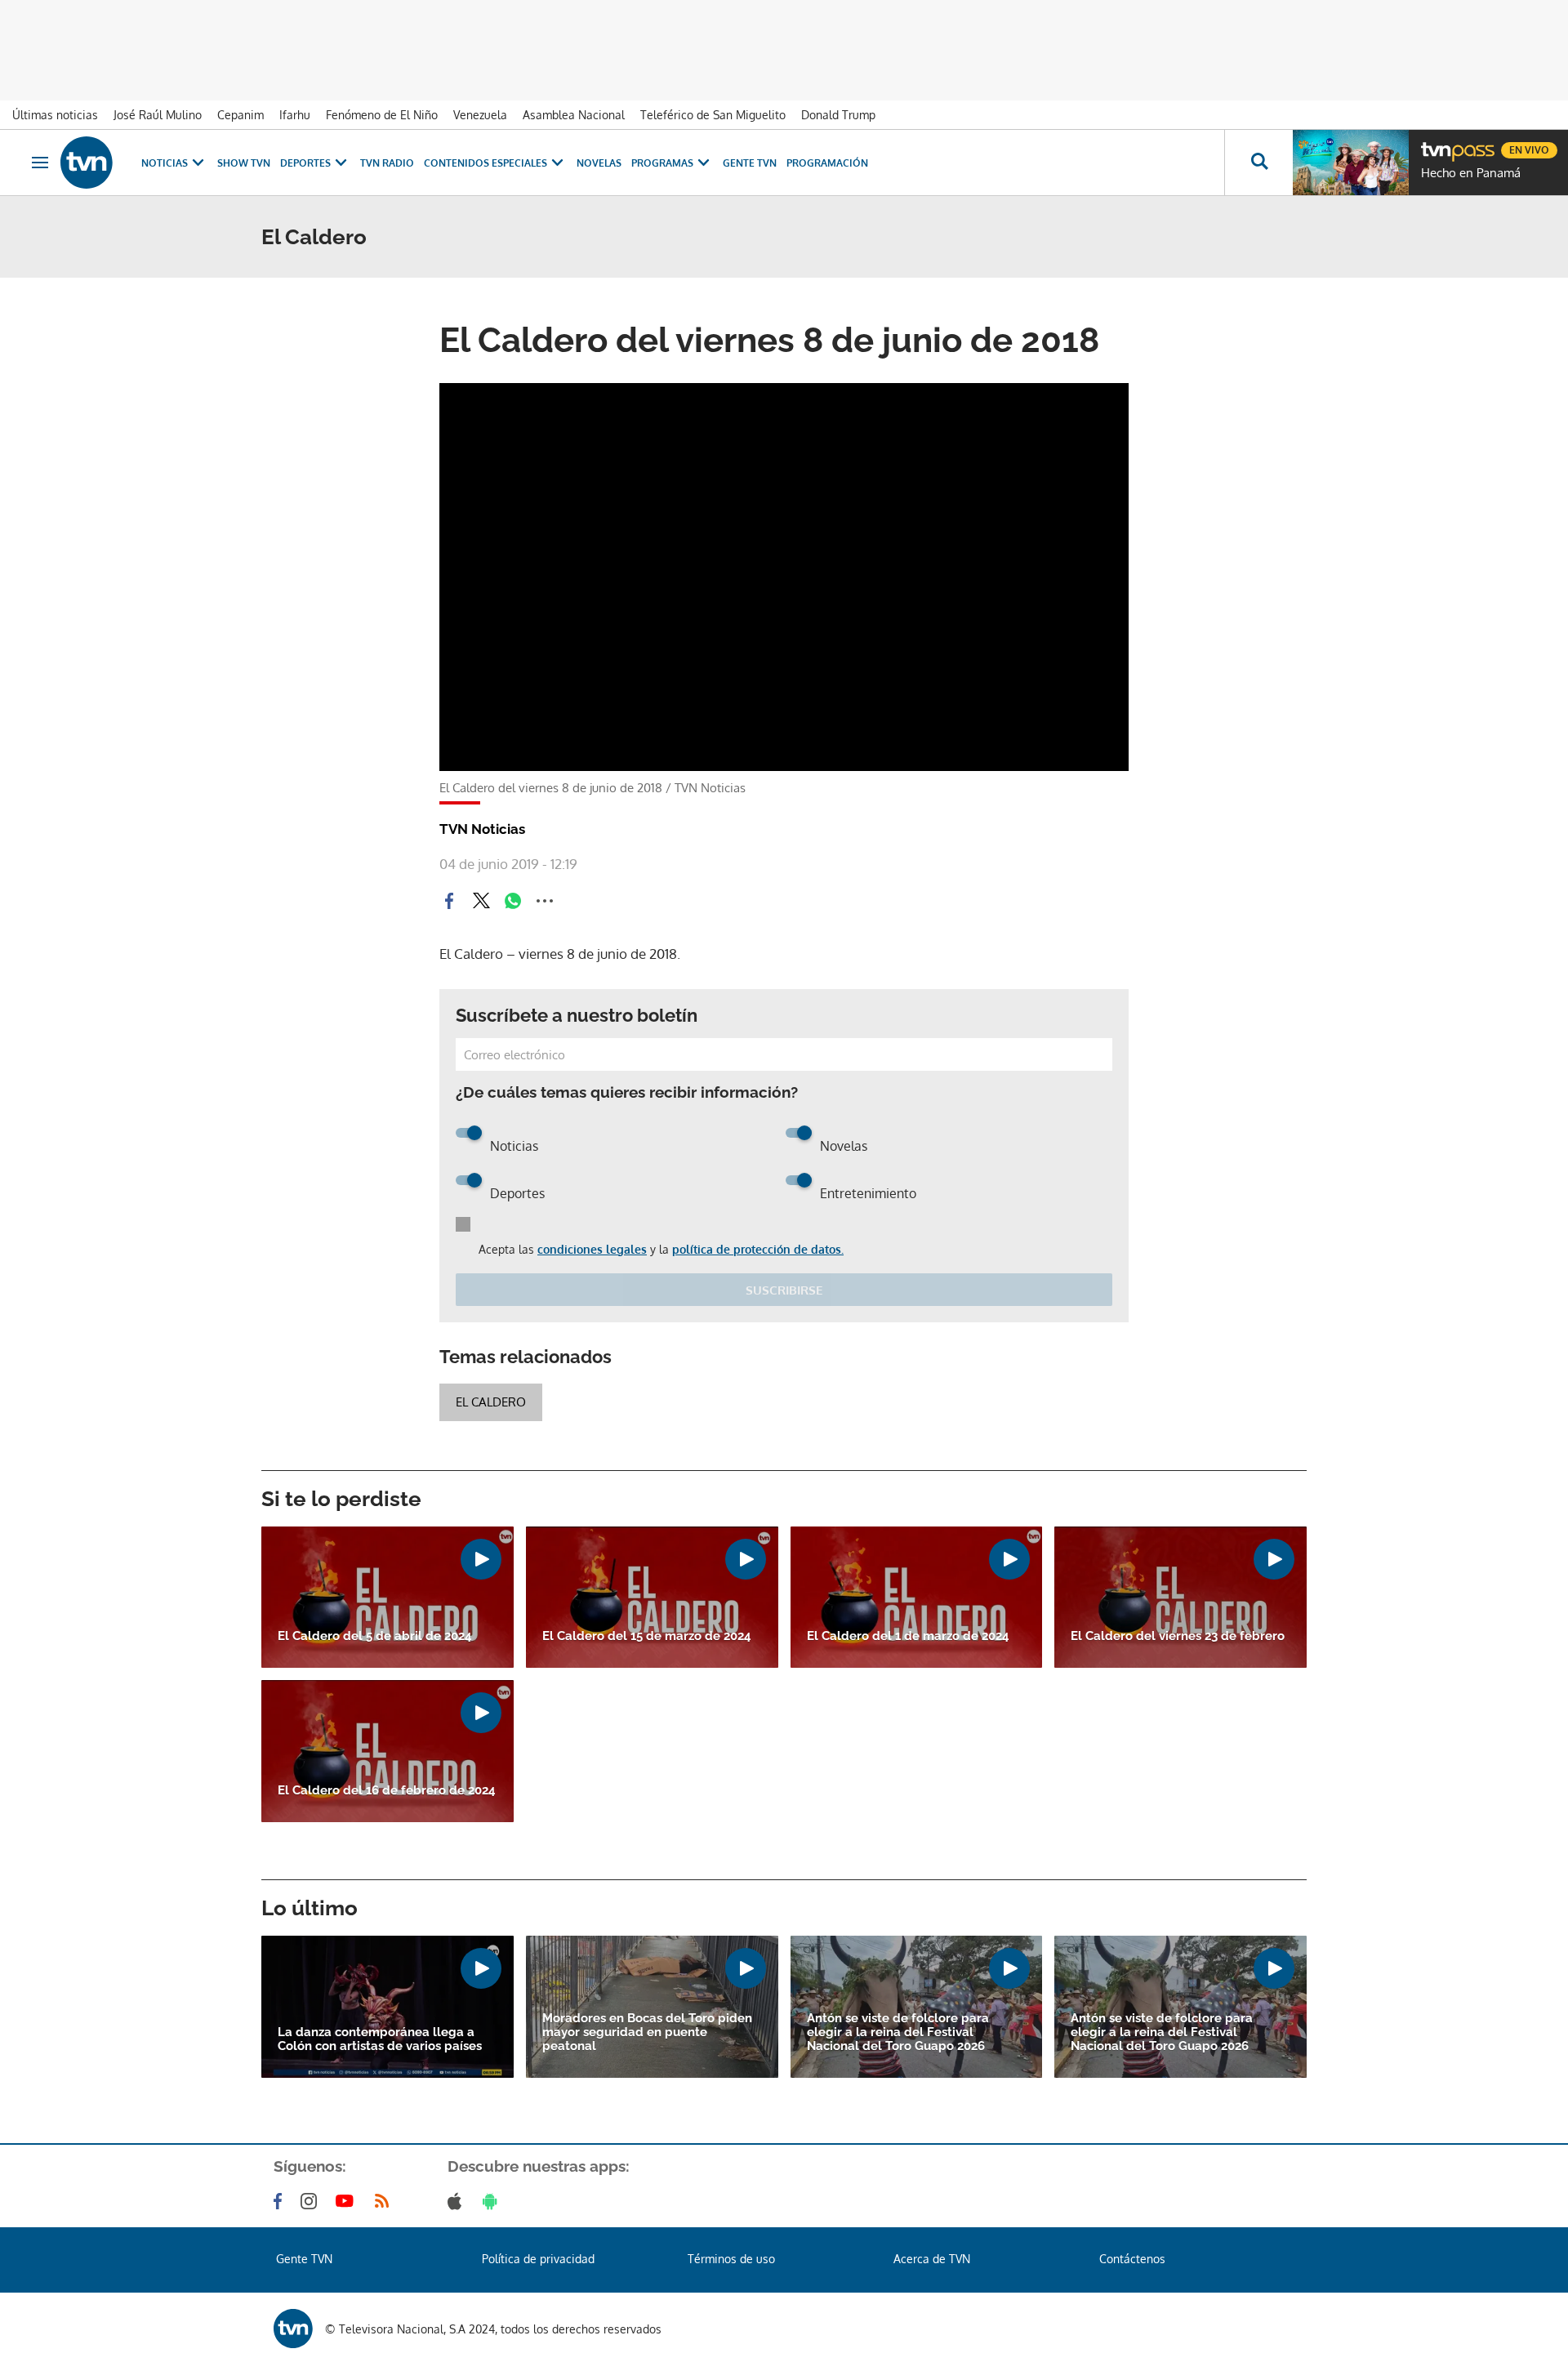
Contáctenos (1132, 2259)
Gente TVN (750, 163)
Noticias (165, 163)
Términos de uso (731, 2259)
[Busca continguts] (1258, 163)
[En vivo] (1435, 144)
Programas (662, 163)
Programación (827, 163)
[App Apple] (458, 2201)
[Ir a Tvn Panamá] (87, 163)
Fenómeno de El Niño (382, 115)
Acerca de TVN (932, 2259)
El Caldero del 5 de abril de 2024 (375, 1636)
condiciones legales (592, 1249)
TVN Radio (387, 163)
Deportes (305, 163)
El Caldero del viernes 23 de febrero (1178, 1636)
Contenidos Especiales (486, 163)
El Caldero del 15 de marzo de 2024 (647, 1636)
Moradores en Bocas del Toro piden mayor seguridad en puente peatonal (647, 2032)
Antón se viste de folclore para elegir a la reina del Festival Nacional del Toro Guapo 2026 (898, 2032)
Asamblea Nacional (574, 115)
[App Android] (493, 2201)
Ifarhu (295, 115)
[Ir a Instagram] (312, 2201)
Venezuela (480, 115)
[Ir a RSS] (385, 2201)
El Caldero (491, 1402)
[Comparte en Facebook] (449, 901)
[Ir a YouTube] (348, 2201)
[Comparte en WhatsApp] (513, 901)
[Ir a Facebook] (281, 2201)
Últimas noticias (55, 115)
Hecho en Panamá (1471, 173)
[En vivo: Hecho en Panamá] (1351, 163)
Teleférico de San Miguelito (713, 115)
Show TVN (244, 163)
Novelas (599, 163)
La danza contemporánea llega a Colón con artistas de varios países (380, 2039)
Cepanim (241, 115)
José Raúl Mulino (158, 115)
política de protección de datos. (758, 1249)
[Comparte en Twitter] (481, 901)
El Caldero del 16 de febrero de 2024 (387, 1791)
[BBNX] (293, 2329)
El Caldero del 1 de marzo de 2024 (908, 1636)
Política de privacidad (538, 2259)
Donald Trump (838, 115)
